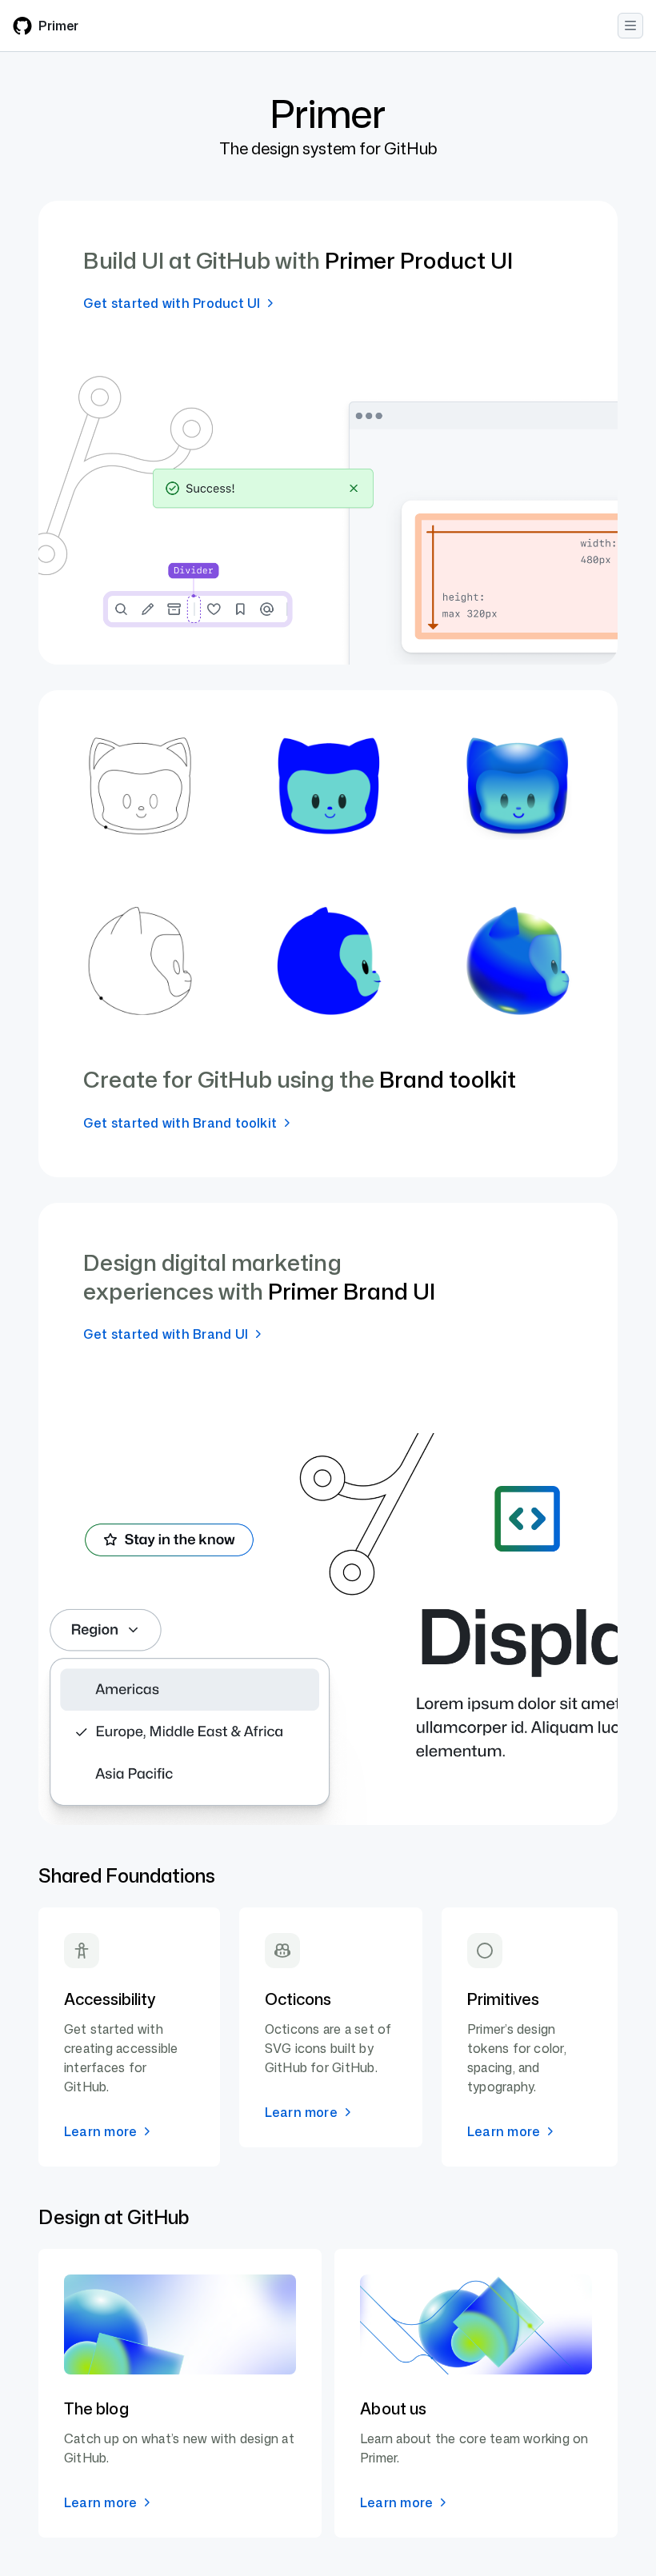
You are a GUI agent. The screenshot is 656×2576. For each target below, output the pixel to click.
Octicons (298, 1999)
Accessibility (110, 1999)
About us (393, 2408)
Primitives (503, 1999)
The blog (96, 2408)
